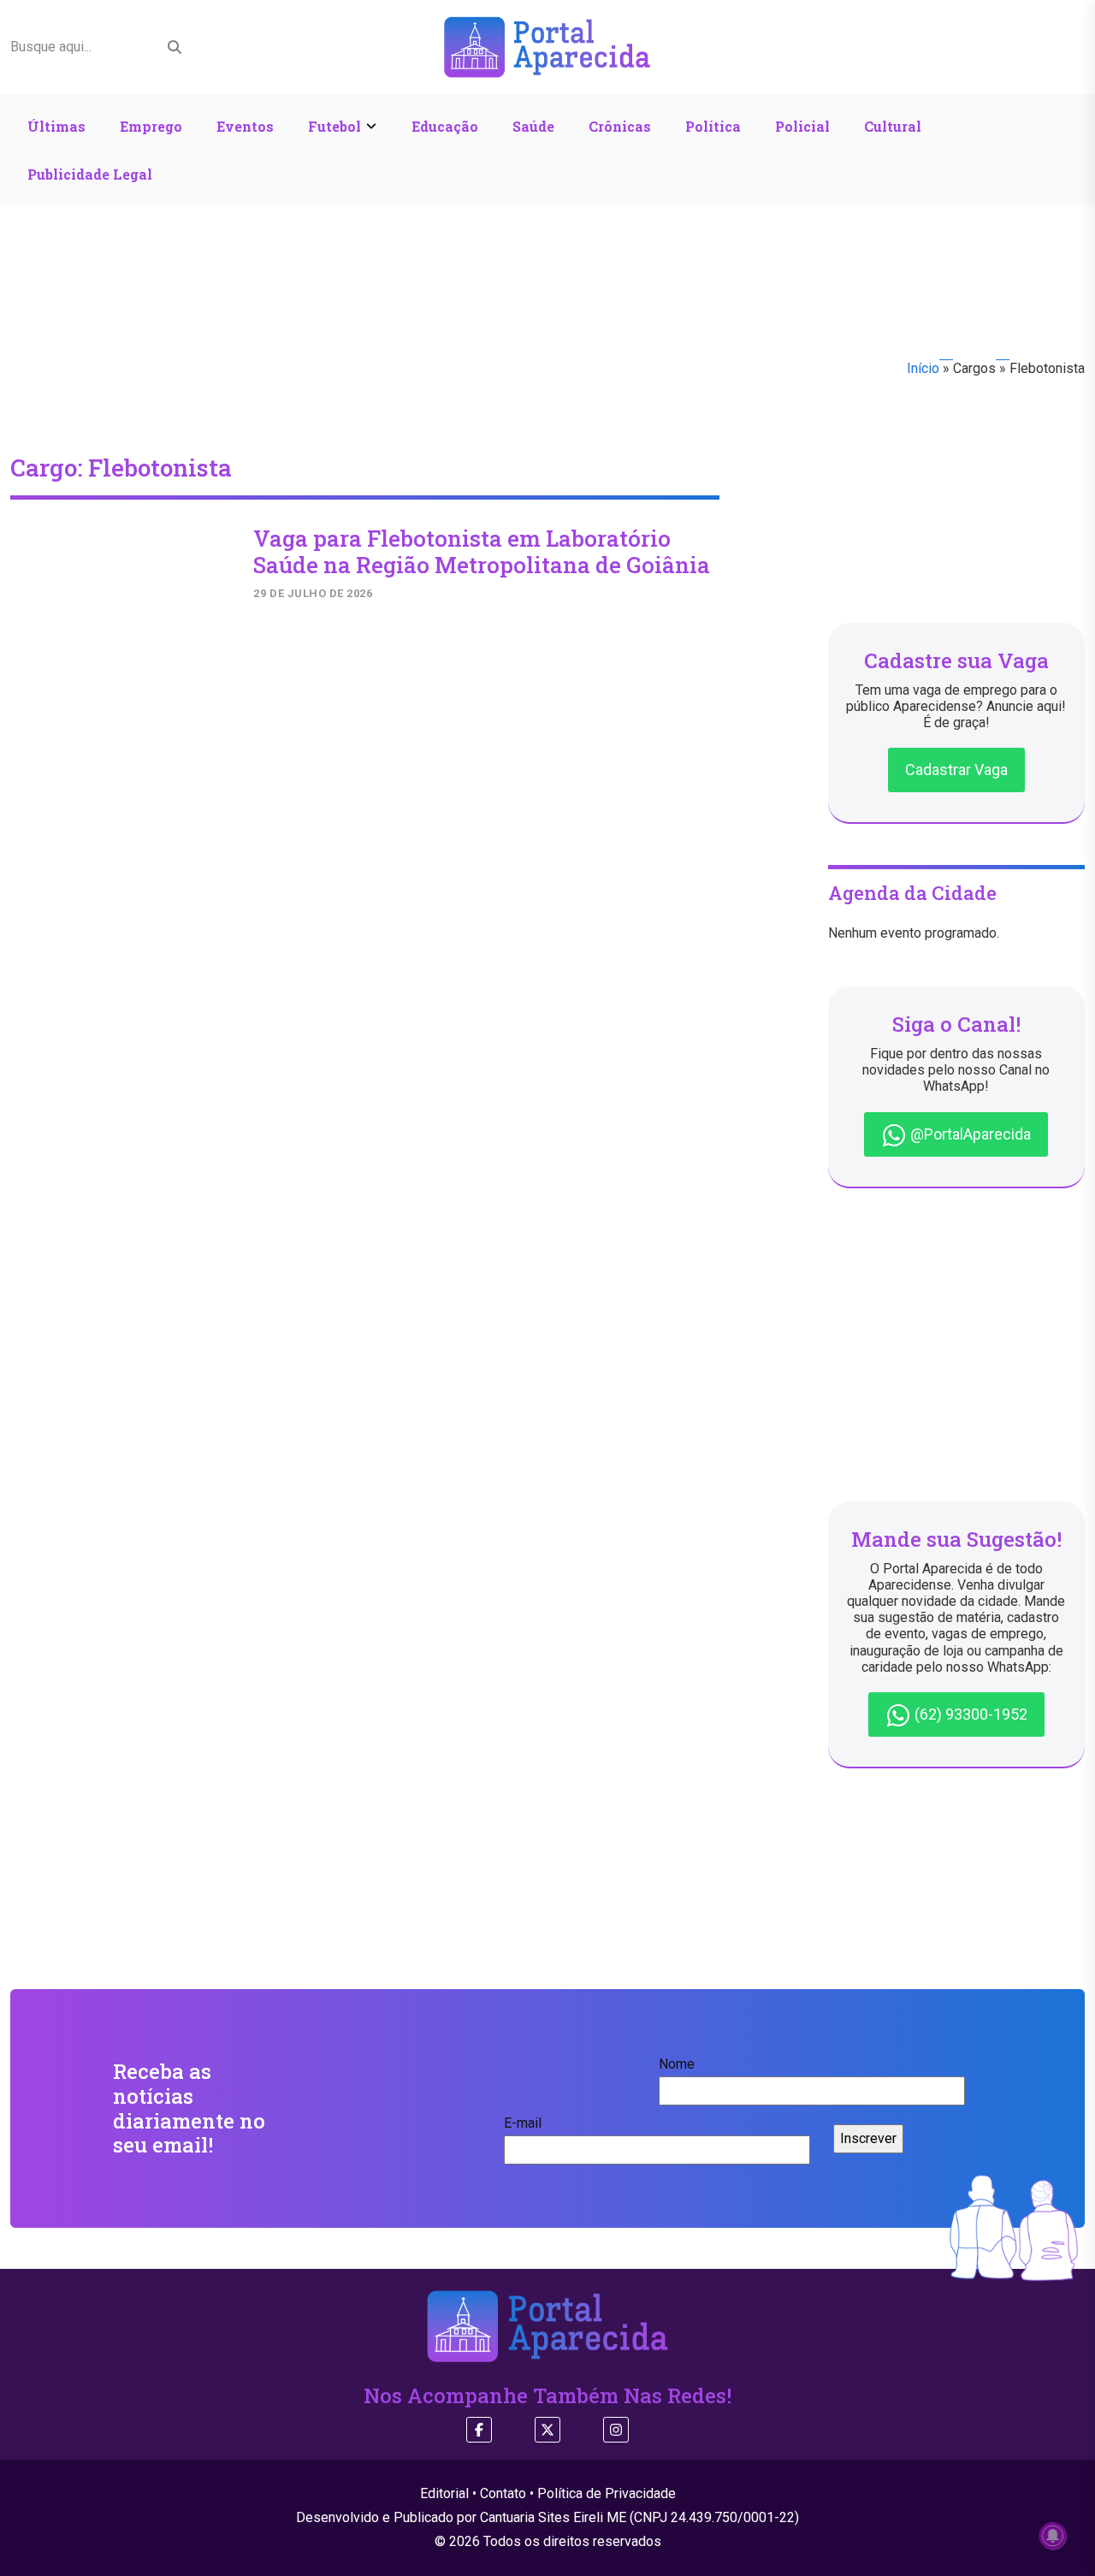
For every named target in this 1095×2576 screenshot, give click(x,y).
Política (713, 126)
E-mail (523, 2123)
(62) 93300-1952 (969, 1714)
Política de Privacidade (607, 2493)
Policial (802, 126)
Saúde (533, 126)
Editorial (444, 2493)
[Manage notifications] (1053, 2536)
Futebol (334, 126)
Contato (503, 2493)
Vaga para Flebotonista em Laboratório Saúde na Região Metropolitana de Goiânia (482, 551)
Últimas (56, 126)
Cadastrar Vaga (956, 770)
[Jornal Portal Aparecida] (547, 46)
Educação (445, 126)
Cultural (893, 126)
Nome (677, 2064)
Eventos (245, 126)
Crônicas (620, 126)
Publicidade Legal (90, 174)
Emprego (151, 126)
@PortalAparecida (969, 1134)
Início (923, 368)
